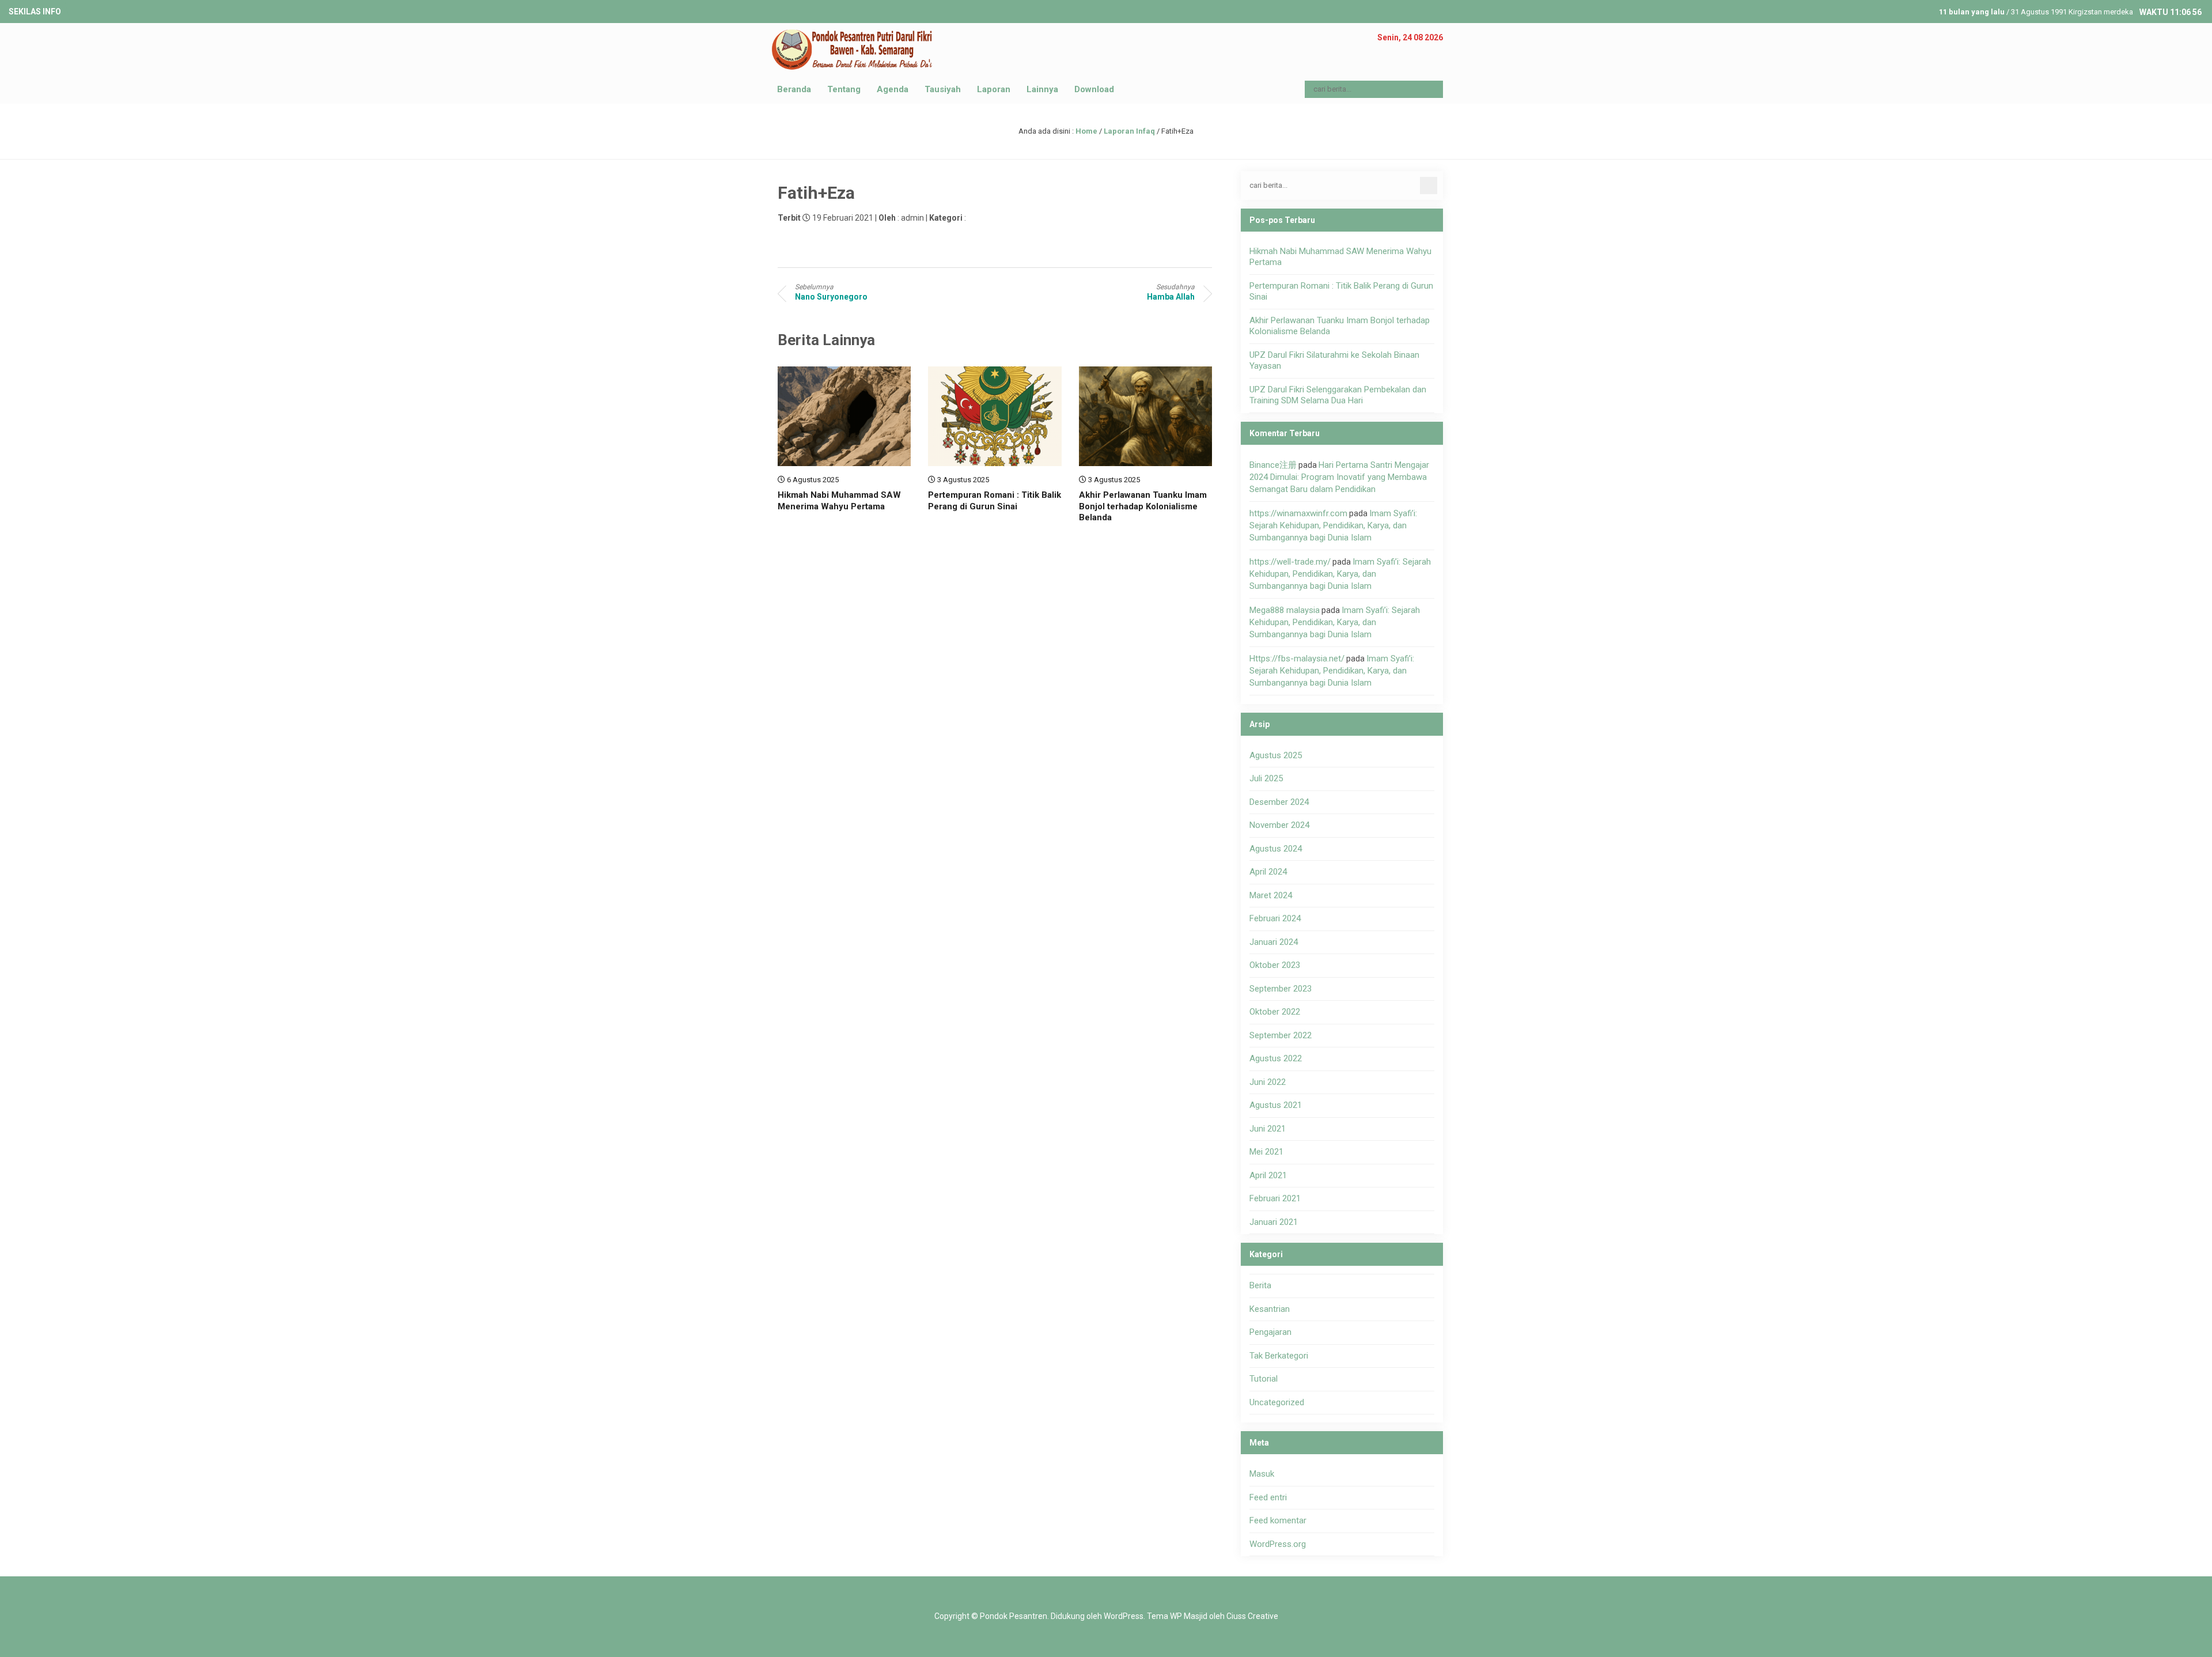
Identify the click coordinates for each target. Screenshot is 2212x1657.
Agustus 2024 (1276, 849)
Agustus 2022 (1276, 1058)
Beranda (794, 89)
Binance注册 (1273, 465)
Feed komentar (1278, 1520)
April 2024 (1268, 872)
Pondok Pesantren (1014, 1616)
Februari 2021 (1275, 1198)
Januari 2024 (1274, 942)
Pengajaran (1270, 1332)
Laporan (994, 89)
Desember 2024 (1279, 802)
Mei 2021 (1266, 1152)
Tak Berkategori (1279, 1356)
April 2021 (1268, 1175)
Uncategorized (1277, 1402)
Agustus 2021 (1276, 1105)
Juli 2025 (1266, 778)
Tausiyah (943, 89)
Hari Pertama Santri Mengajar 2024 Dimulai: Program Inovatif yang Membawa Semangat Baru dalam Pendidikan (1339, 477)
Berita (1260, 1285)
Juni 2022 (1268, 1082)
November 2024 (1279, 825)
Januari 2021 (1274, 1222)
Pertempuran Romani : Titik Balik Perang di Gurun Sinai (995, 501)
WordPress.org (1278, 1544)
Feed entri (1268, 1497)
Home (1086, 131)
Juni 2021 (1268, 1129)
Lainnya (1042, 89)
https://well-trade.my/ (1290, 562)
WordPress (1124, 1616)
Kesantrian (1270, 1309)
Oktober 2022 (1275, 1012)
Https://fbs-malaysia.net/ (1297, 659)
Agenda (893, 89)
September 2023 (1281, 989)
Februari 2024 (1275, 918)
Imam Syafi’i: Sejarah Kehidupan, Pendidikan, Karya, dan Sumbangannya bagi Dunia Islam (1333, 525)
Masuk (1262, 1474)
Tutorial (1264, 1379)
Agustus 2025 (1276, 755)
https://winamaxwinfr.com (1298, 513)
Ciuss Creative (1252, 1616)
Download (1094, 89)
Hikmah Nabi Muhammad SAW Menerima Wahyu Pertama (839, 501)
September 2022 (1281, 1035)
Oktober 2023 (1275, 965)
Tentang (844, 89)
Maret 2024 (1271, 895)
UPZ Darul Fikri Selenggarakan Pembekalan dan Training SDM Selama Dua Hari (1338, 395)
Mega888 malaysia (1285, 610)
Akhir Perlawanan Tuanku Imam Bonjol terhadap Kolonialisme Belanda (1143, 506)
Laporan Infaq (1129, 131)
